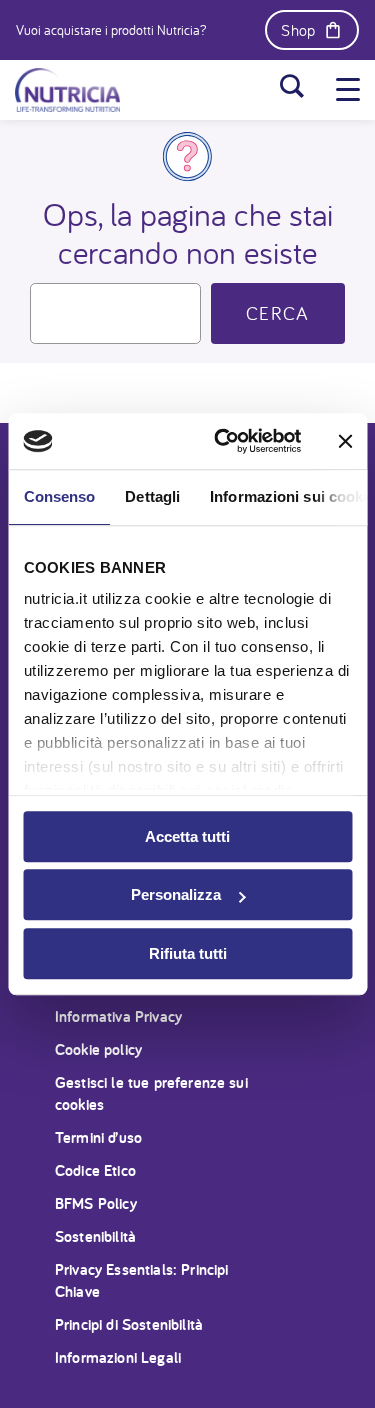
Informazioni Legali (118, 1357)
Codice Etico (95, 1170)
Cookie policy (98, 1049)
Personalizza (176, 894)
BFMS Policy (96, 1203)
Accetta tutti (187, 836)
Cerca (278, 313)
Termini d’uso (98, 1137)
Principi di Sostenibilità (129, 1324)
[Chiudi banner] (345, 441)
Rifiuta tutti (188, 953)
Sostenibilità (95, 1236)
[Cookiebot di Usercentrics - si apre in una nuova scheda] (223, 441)
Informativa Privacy (118, 1016)
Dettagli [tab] (152, 496)
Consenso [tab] (59, 496)
